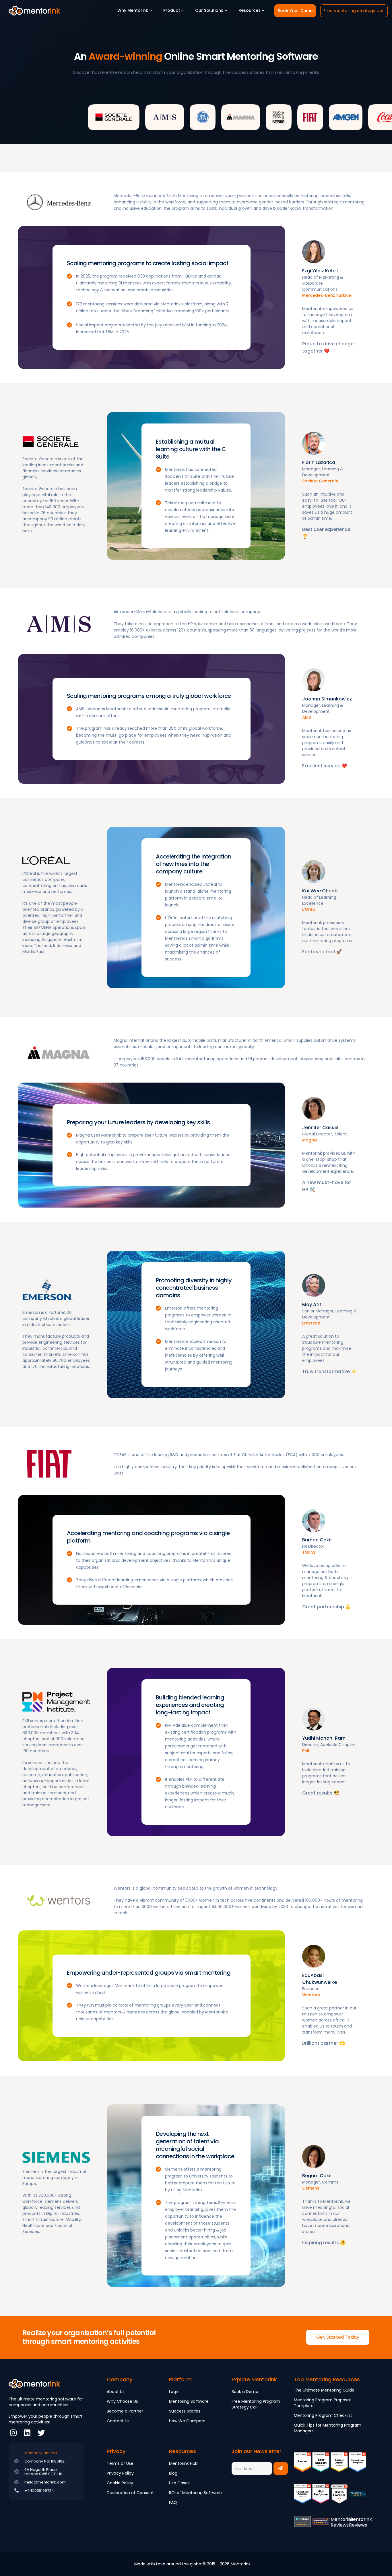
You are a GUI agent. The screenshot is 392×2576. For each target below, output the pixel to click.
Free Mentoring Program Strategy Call (256, 2404)
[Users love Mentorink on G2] (339, 2498)
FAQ (173, 2502)
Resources (250, 10)
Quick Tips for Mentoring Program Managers (328, 2428)
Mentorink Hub (183, 2463)
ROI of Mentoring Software (195, 2493)
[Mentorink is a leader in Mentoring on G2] (302, 2466)
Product (172, 10)
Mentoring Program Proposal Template (322, 2403)
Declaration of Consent (130, 2493)
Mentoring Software (189, 2401)
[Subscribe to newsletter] (281, 2468)
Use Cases (179, 2483)
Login (174, 2392)
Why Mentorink (133, 10)
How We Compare (187, 2421)
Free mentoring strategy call (354, 11)
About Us (116, 2392)
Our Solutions (209, 10)
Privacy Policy (120, 2473)
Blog (173, 2473)
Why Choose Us (122, 2401)
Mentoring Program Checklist (323, 2415)
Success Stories (185, 2411)
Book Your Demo (295, 11)
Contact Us (118, 2421)
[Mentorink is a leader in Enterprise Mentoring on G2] (339, 2466)
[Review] (358, 2498)
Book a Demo (245, 2392)
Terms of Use (120, 2463)
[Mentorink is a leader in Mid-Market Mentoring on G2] (321, 2466)
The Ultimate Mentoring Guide (324, 2390)
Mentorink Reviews (342, 2522)
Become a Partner (125, 2411)
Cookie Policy (120, 2483)
